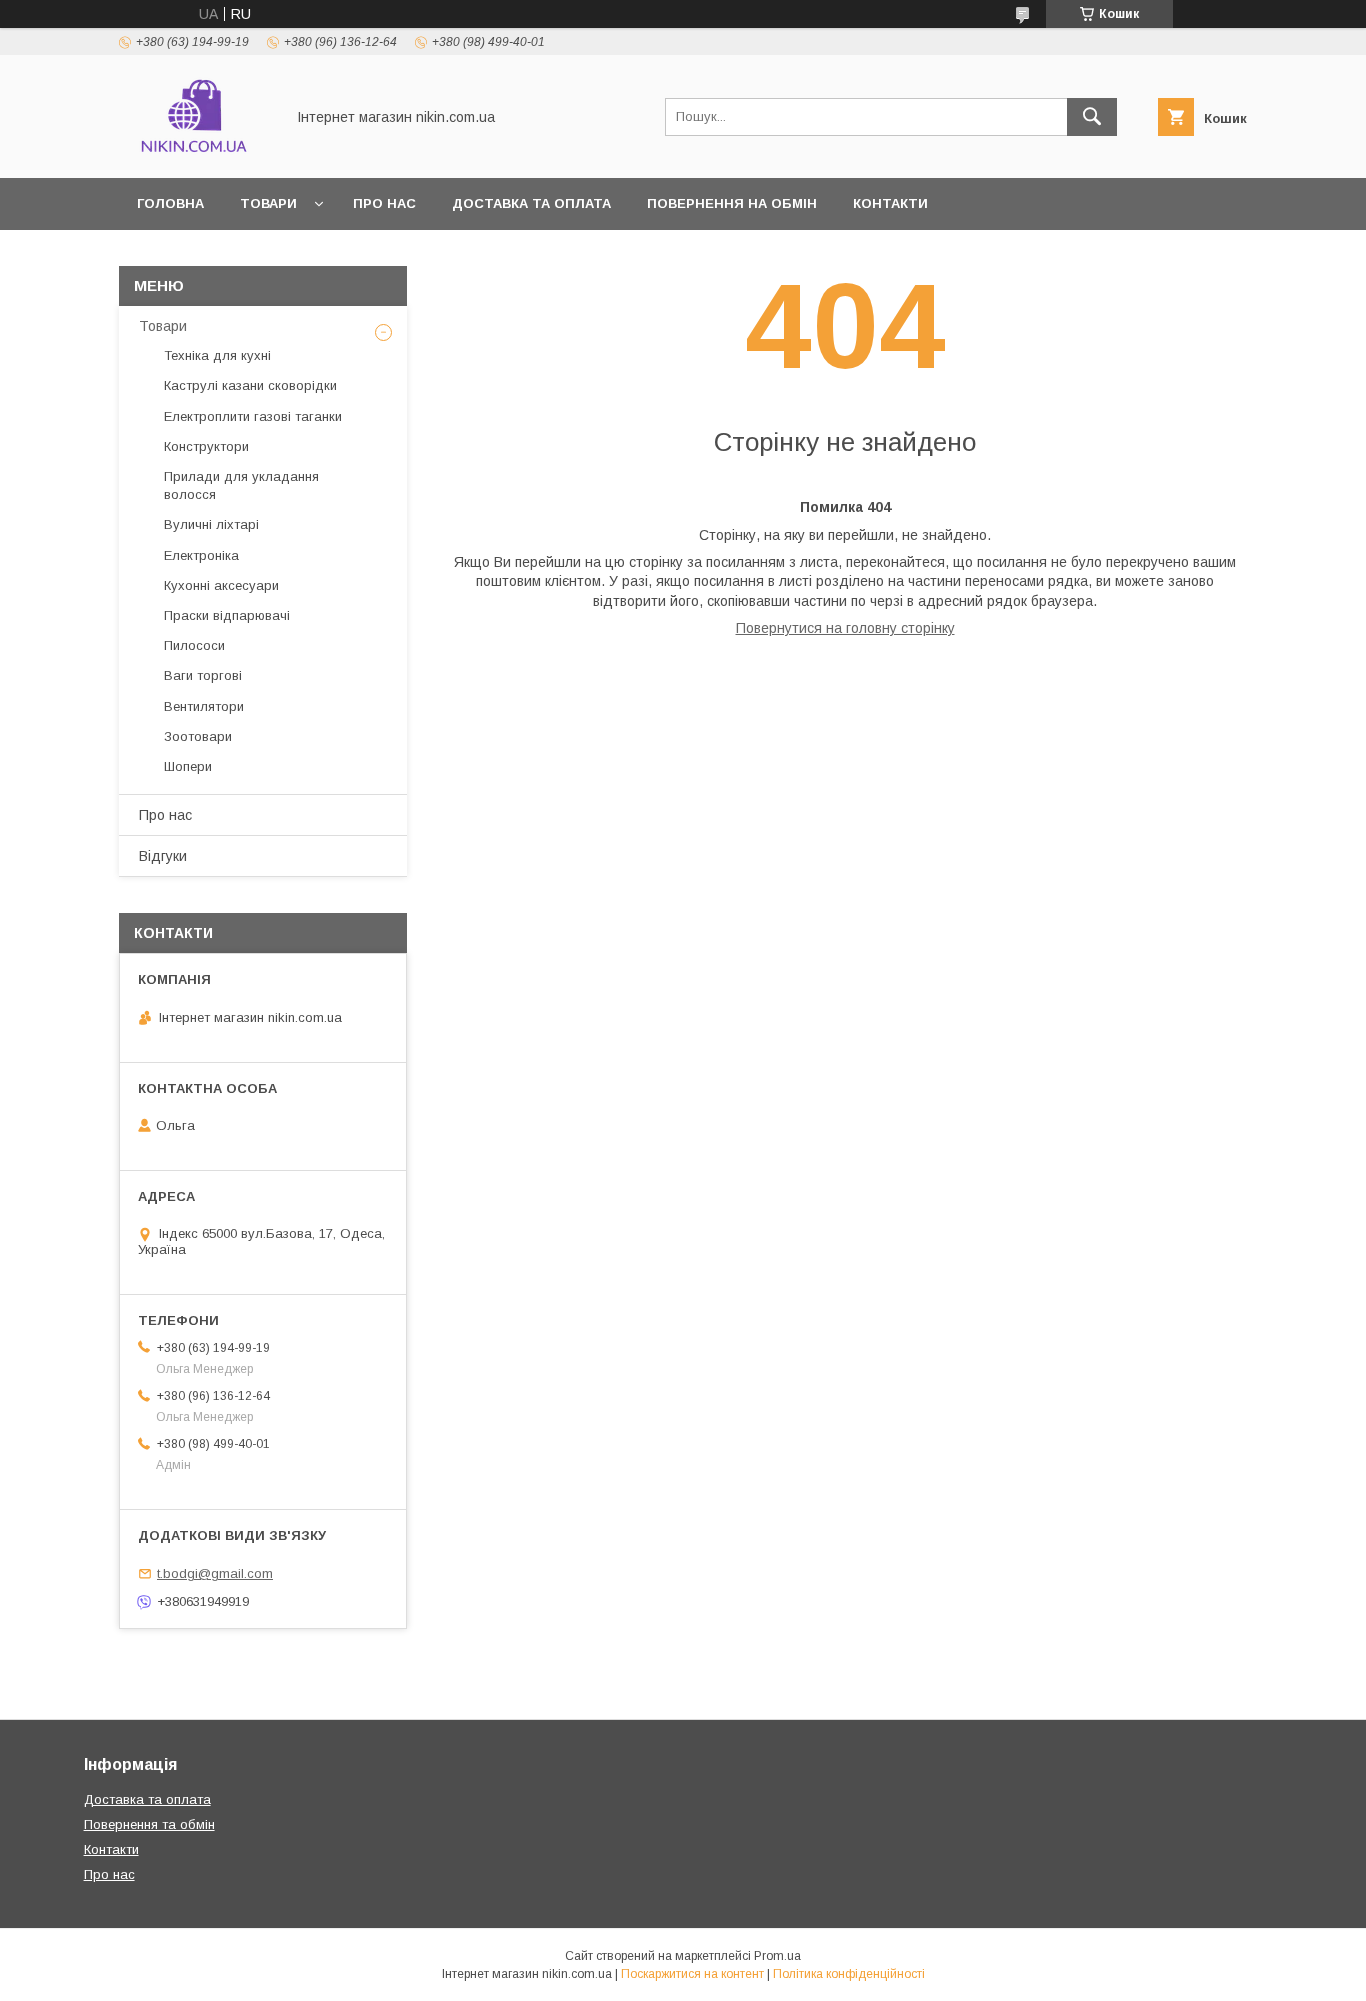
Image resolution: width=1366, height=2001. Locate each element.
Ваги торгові (203, 675)
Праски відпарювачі (227, 615)
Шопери (188, 766)
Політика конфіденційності (849, 1974)
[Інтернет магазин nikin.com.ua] (196, 152)
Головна (170, 203)
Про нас (384, 203)
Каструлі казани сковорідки (250, 385)
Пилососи (194, 645)
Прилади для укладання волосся (241, 485)
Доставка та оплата (531, 203)
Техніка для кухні (217, 355)
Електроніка (201, 555)
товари (268, 203)
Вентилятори (204, 706)
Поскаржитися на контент (692, 1974)
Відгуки (163, 856)
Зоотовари (198, 736)
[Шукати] (1092, 117)
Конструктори (206, 446)
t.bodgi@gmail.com (215, 1573)
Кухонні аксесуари (221, 585)
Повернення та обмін (149, 1824)
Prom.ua (777, 1956)
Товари (163, 326)
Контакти (890, 203)
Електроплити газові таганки (253, 416)
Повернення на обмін (732, 203)
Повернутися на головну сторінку (845, 628)
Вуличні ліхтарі (211, 524)
